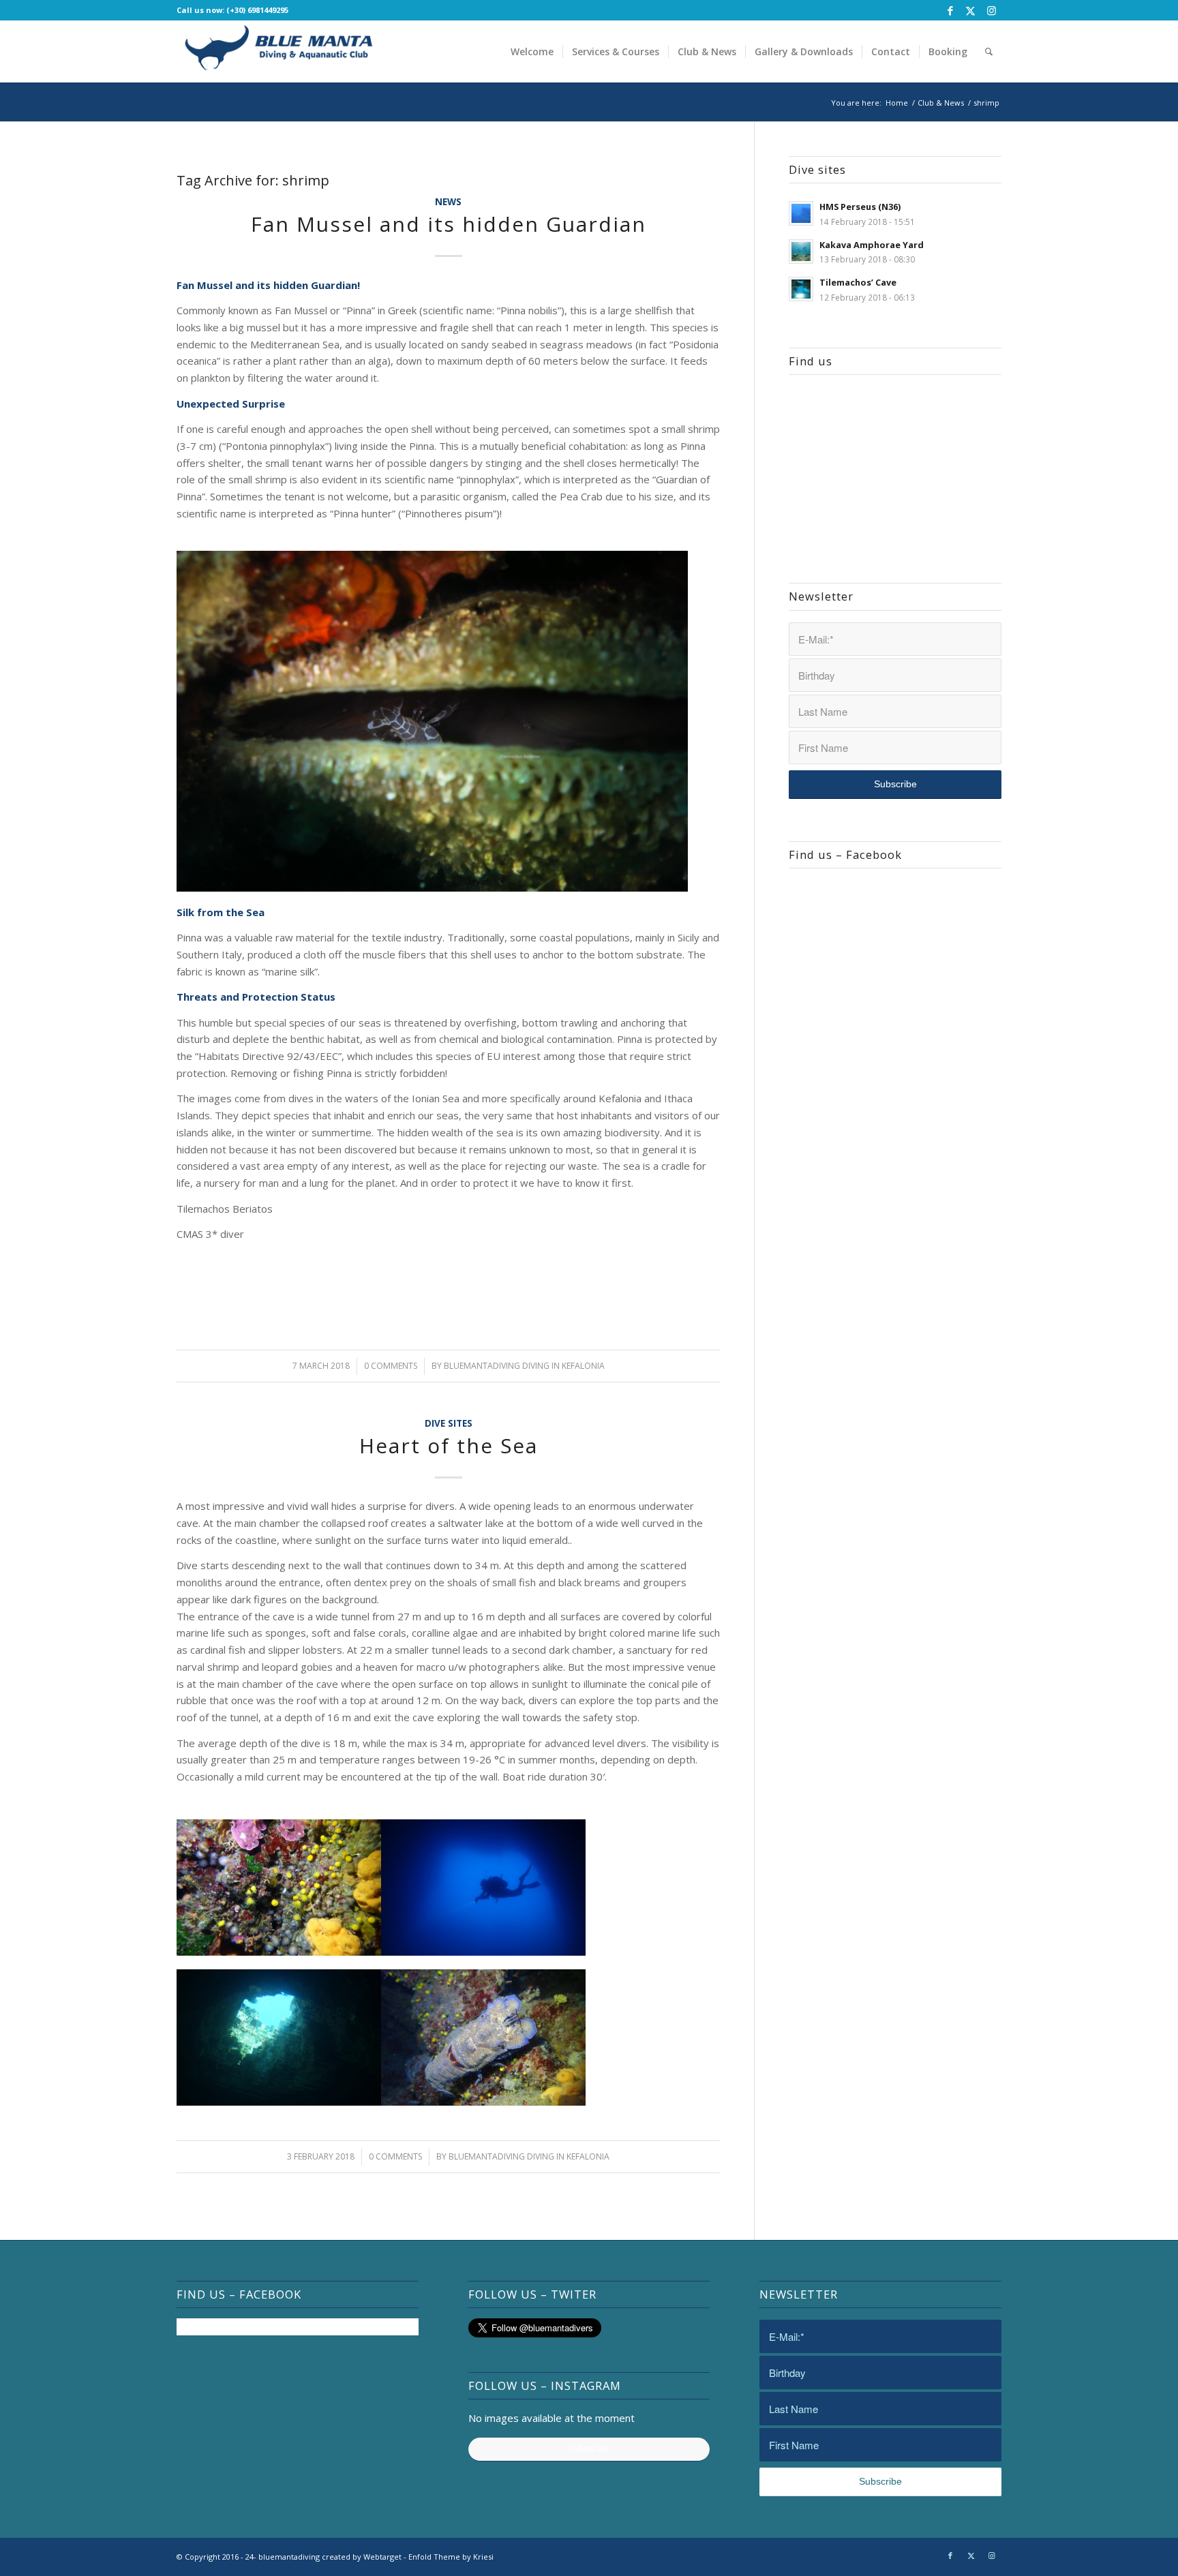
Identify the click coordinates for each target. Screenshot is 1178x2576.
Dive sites (449, 1423)
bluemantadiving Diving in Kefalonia (524, 1366)
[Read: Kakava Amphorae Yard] (801, 252)
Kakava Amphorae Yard (872, 245)
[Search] (989, 51)
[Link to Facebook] (950, 10)
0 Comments (391, 1366)
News (448, 202)
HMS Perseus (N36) (860, 207)
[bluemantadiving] (279, 51)
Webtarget (382, 2557)
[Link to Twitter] (970, 10)
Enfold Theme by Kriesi (451, 2557)
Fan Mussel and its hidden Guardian (449, 224)
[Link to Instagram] (991, 10)
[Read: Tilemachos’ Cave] (801, 289)
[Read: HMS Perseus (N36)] (801, 213)
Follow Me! (589, 2449)
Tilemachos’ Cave (858, 282)
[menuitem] (532, 51)
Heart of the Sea (449, 1445)
